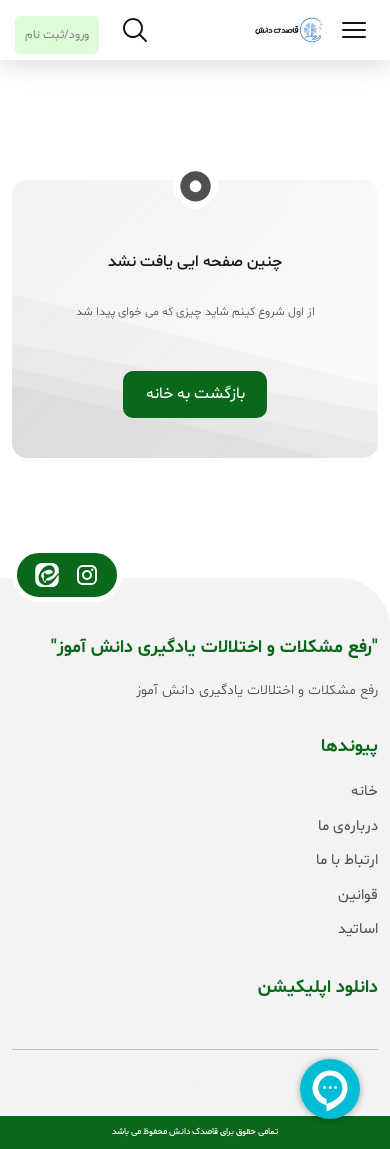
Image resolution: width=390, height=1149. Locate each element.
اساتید (358, 929)
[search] (135, 30)
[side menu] (354, 30)
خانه (364, 791)
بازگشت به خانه (195, 394)
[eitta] (47, 575)
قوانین (358, 895)
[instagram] (87, 575)
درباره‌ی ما (348, 826)
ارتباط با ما (347, 860)
